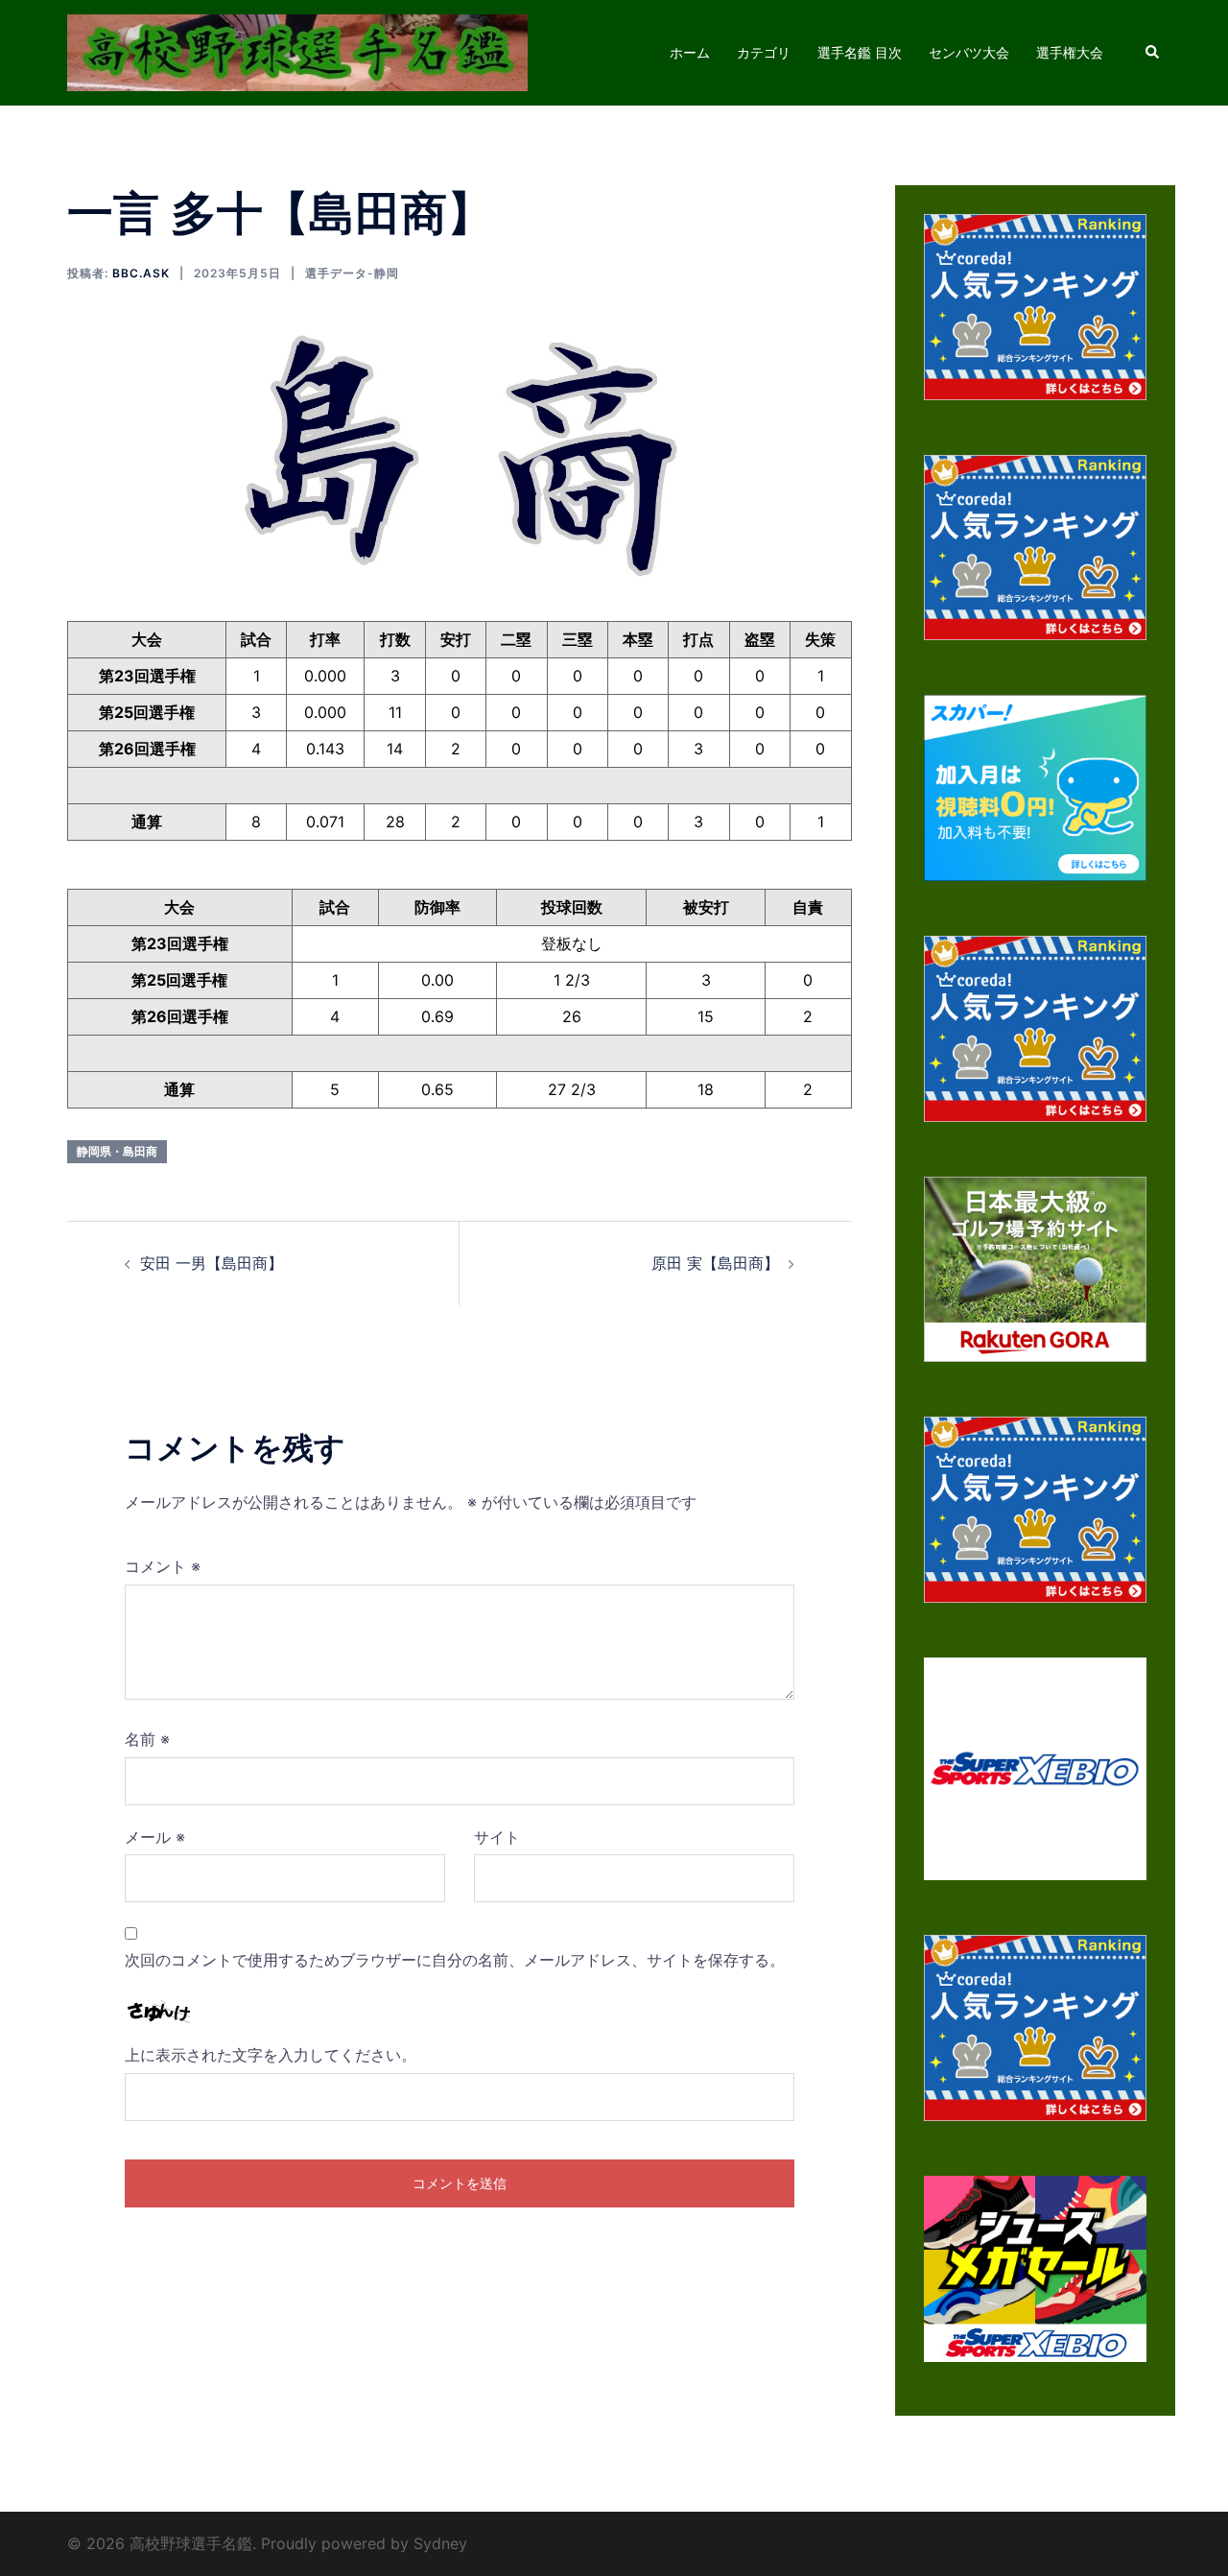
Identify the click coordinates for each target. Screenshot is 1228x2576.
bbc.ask (141, 273)
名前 (147, 1739)
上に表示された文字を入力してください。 (271, 2055)
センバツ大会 (969, 52)
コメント (163, 1566)
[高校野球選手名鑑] (297, 51)
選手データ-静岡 (352, 273)
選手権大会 (1070, 52)
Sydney (440, 2543)
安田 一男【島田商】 (212, 1263)
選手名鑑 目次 (860, 52)
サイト (497, 1837)
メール (155, 1837)
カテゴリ (764, 52)
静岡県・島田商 (117, 1151)
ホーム (690, 52)
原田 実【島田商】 (715, 1263)
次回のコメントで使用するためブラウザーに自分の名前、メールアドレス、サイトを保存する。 (455, 1960)
